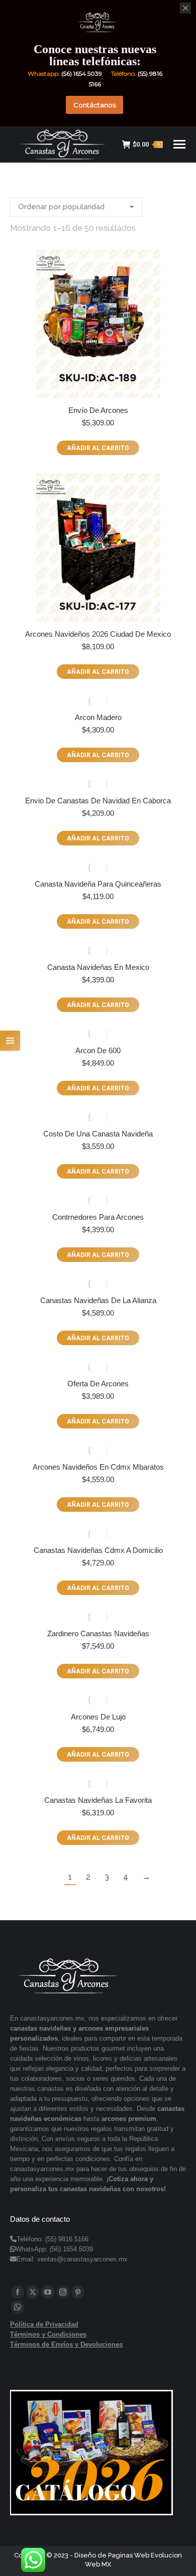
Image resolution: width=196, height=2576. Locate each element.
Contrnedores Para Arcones (98, 1217)
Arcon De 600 (98, 1050)
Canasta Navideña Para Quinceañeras (98, 884)
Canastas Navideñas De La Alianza (98, 1300)
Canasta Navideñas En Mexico (98, 967)
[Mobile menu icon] (179, 144)
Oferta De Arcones (98, 1384)
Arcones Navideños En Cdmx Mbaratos (98, 1467)
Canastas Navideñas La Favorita (98, 1800)
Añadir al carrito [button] (98, 448)
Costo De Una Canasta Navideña (98, 1134)
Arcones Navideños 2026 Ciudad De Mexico (98, 634)
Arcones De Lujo (98, 1717)
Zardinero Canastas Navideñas (98, 1633)
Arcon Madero (98, 717)
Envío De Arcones (98, 410)
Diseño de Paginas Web (112, 2555)
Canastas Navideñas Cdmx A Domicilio (98, 1550)
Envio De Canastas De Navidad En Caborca (98, 801)
